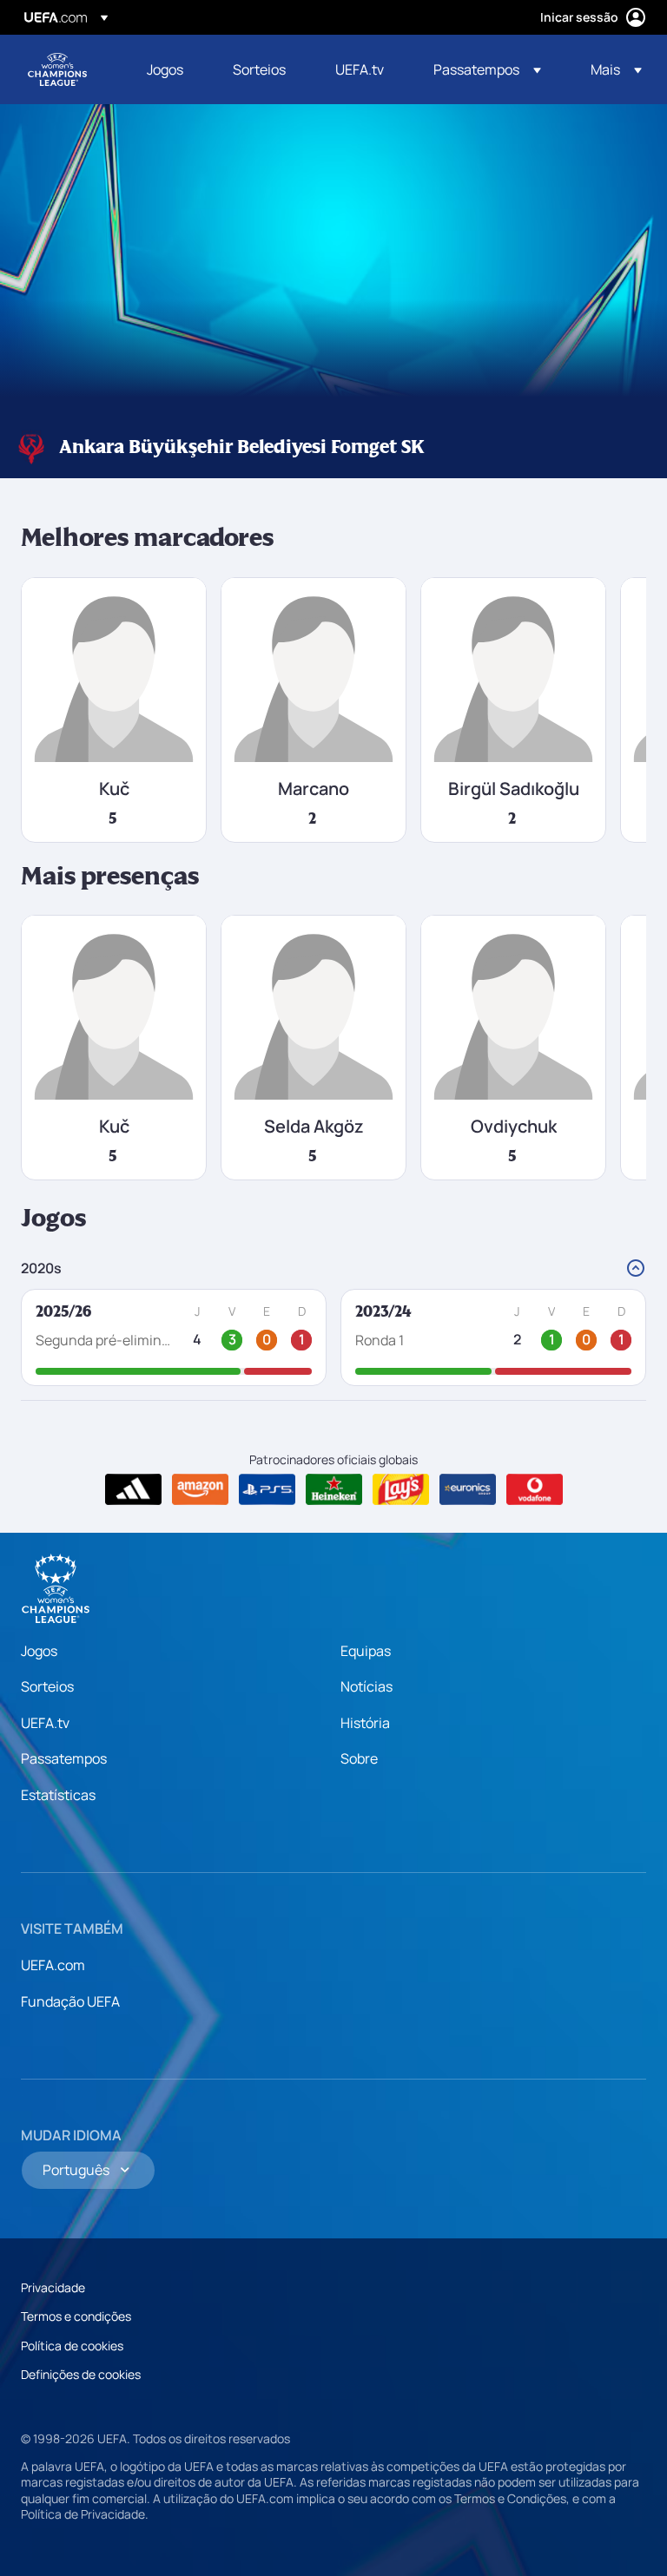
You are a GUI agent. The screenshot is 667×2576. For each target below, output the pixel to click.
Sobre (359, 1758)
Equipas (366, 1651)
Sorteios (47, 1686)
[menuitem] (168, 69)
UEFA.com (53, 1965)
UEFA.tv (45, 1723)
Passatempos (64, 1758)
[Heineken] (334, 1489)
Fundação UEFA (70, 2001)
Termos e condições (76, 2316)
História (365, 1723)
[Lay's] (401, 1489)
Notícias (367, 1686)
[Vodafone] (535, 1489)
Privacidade (53, 2287)
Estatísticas (58, 1795)
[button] (487, 69)
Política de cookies (72, 2346)
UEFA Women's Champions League (57, 69)
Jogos (39, 1651)
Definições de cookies (81, 2374)
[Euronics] (468, 1489)
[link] (165, 69)
